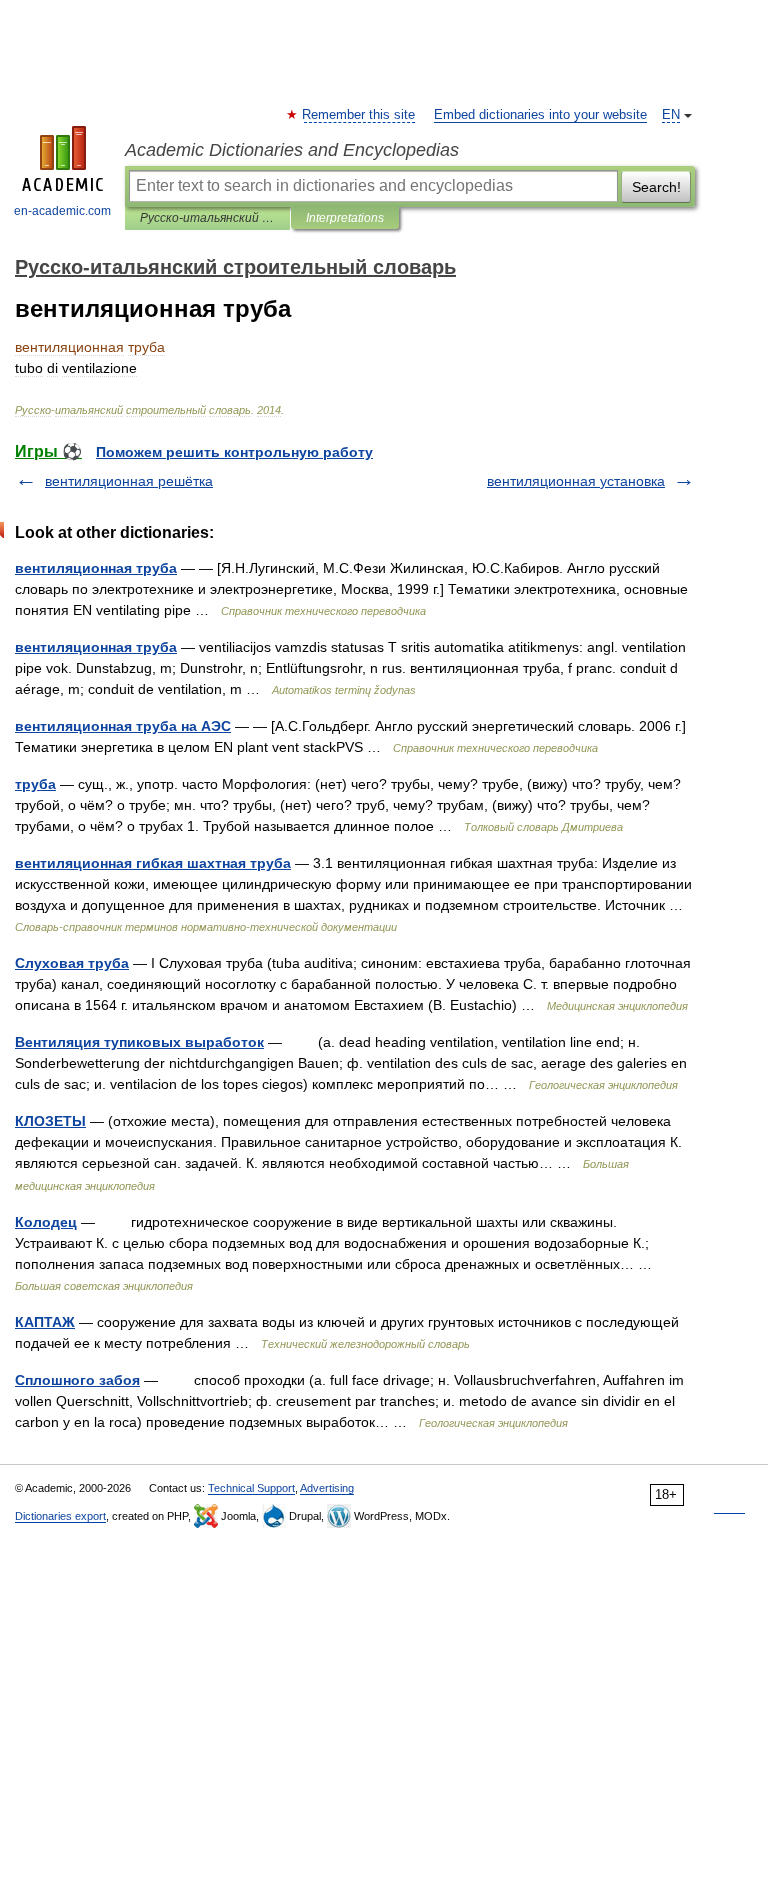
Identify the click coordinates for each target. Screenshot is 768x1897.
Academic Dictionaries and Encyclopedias (292, 150)
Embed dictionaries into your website (540, 115)
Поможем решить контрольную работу (234, 452)
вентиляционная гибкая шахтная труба (153, 863)
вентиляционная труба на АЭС (123, 726)
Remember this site (359, 115)
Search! (656, 187)
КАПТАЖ (45, 1322)
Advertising (327, 1488)
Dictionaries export (60, 1516)
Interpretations (345, 218)
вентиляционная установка (576, 481)
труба (35, 784)
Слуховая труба (72, 963)
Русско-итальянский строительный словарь (207, 218)
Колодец (46, 1222)
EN (671, 115)
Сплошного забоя (77, 1380)
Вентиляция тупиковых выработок (139, 1042)
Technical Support (251, 1488)
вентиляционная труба (96, 568)
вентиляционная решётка (129, 481)
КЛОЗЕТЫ (50, 1121)
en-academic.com (62, 211)
